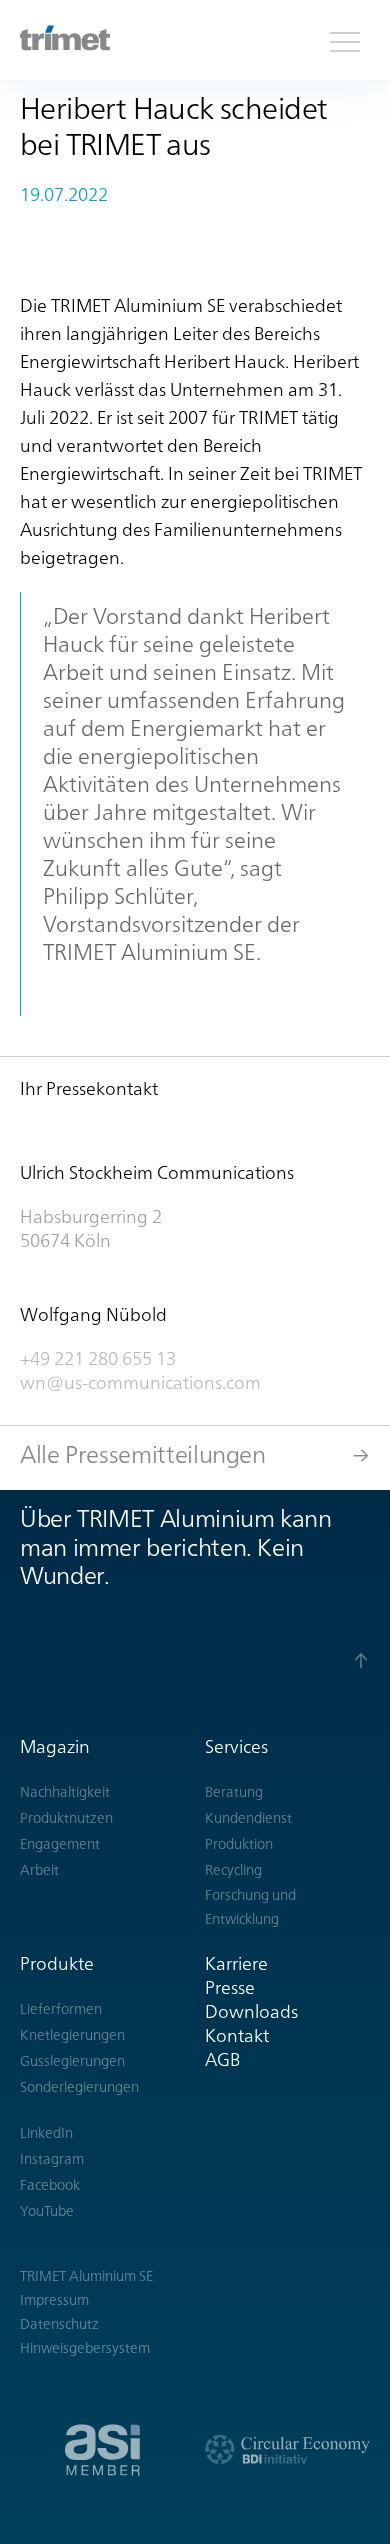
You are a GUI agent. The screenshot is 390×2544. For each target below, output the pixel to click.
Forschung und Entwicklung (250, 1907)
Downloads (251, 2011)
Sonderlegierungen (79, 2087)
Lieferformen (61, 2009)
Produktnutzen (66, 1818)
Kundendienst (248, 1818)
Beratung (234, 1792)
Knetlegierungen (72, 2035)
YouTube (47, 2211)
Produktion (239, 1844)
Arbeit (39, 1870)
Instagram (52, 2159)
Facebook (50, 2185)
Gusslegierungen (72, 2061)
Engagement (60, 1844)
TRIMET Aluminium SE (86, 2276)
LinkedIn (46, 2133)
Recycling (233, 1870)
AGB (222, 2059)
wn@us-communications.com (142, 1382)
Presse (230, 1987)
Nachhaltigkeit (65, 1792)
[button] (345, 40)
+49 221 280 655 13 (98, 1358)
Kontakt (237, 2035)
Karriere (236, 1963)
